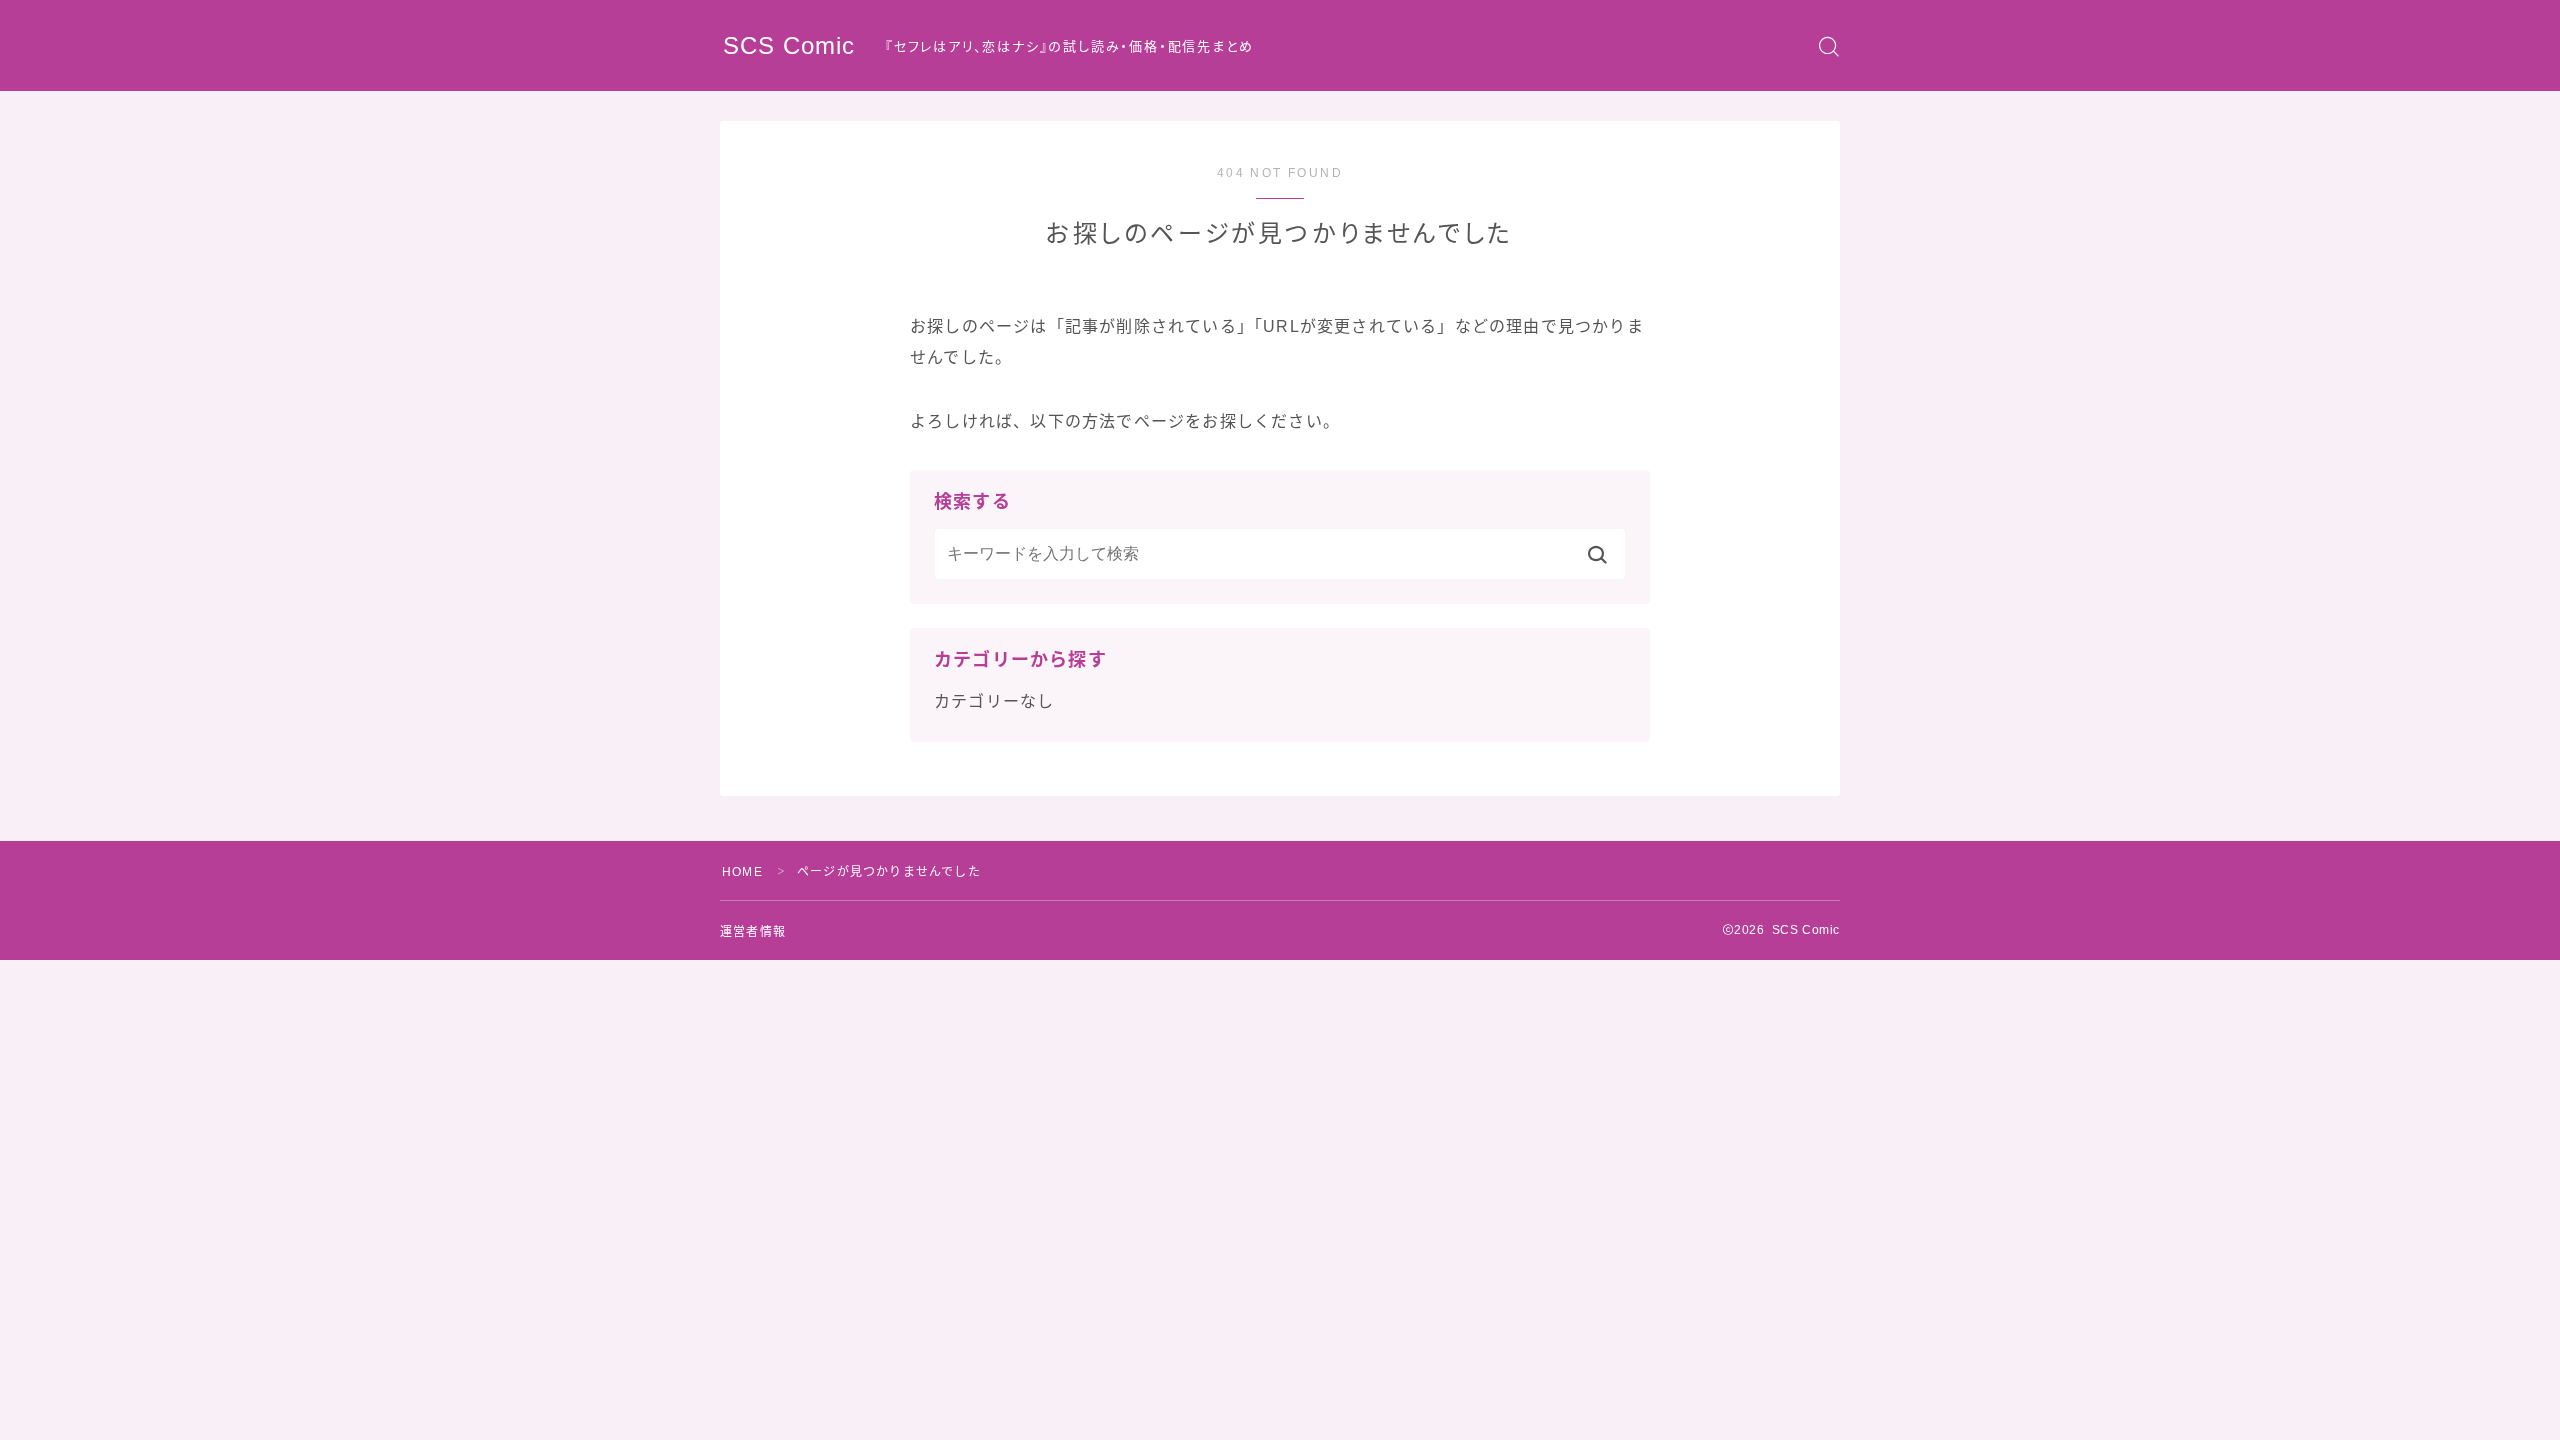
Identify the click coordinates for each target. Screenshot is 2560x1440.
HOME (742, 872)
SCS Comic (789, 46)
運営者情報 (753, 932)
